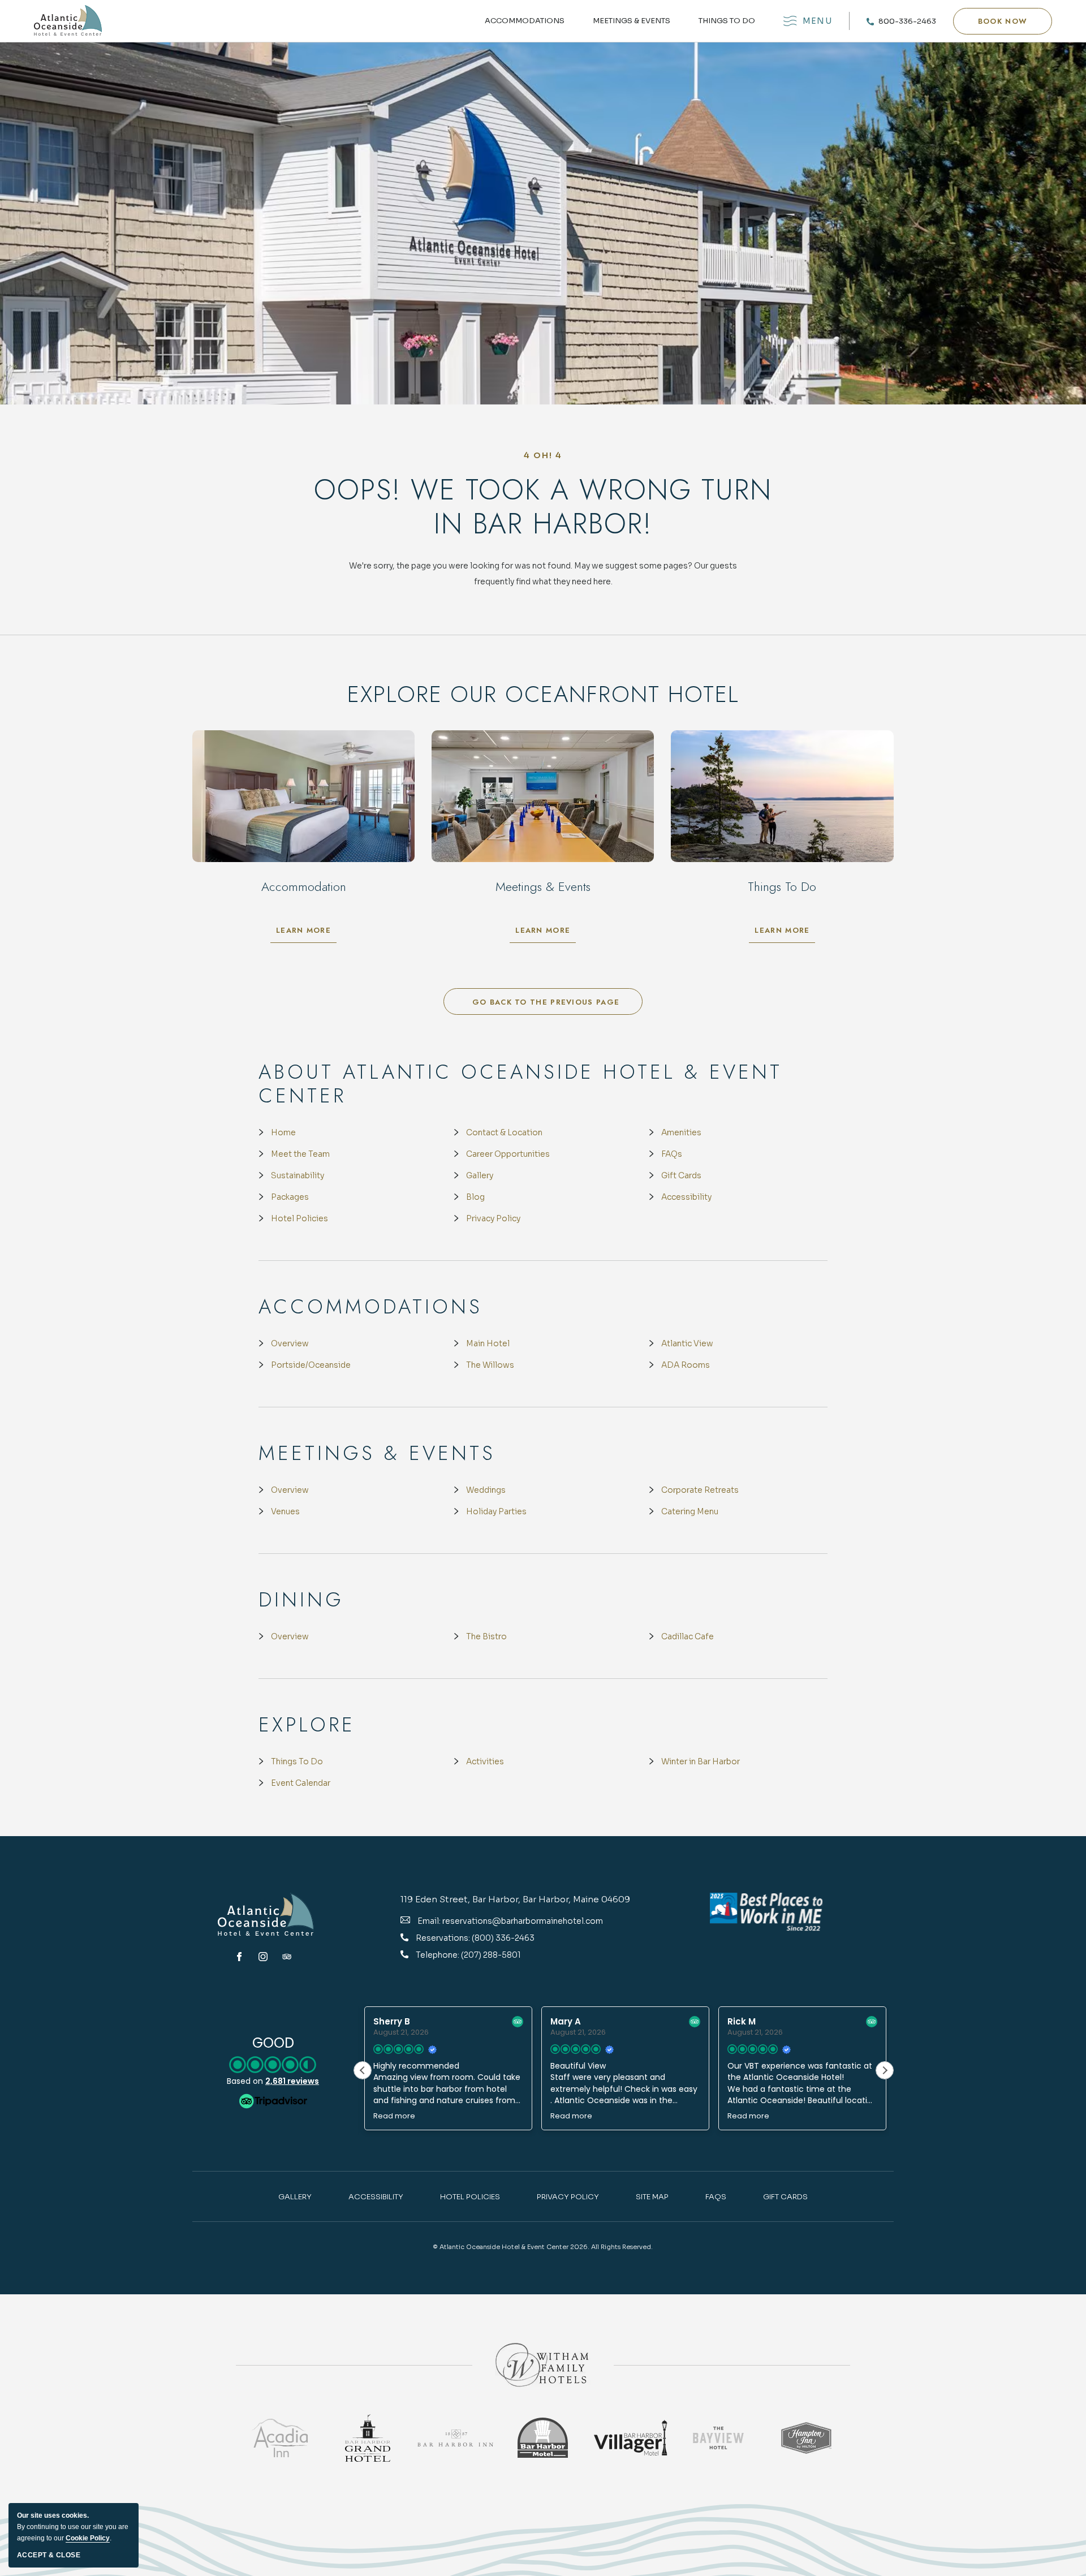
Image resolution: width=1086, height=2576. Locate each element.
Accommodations (525, 21)
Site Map (652, 2197)
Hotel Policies (299, 1218)
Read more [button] (393, 2116)
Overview (290, 1343)
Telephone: (438, 1955)
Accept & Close (49, 2555)
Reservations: (444, 1938)
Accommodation (304, 886)
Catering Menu (690, 1511)
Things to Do (727, 21)
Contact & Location (504, 1132)
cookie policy (88, 2538)
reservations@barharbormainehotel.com (523, 1921)
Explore (307, 1725)
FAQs (672, 1154)
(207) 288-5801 (491, 1955)
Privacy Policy (493, 1218)
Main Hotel (488, 1343)
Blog (475, 1197)
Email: (429, 1921)
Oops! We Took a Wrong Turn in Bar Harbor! (543, 507)
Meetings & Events (632, 21)
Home (283, 1132)
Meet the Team (300, 1154)
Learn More (306, 933)
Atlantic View (687, 1343)
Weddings (486, 1490)
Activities (485, 1761)
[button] (1003, 21)
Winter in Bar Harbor (701, 1761)
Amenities (681, 1132)
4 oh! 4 (543, 455)
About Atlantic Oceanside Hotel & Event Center (520, 1084)
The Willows (490, 1365)
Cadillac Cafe (688, 1636)
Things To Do (297, 1761)
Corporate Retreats (700, 1490)
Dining (301, 1600)
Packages (290, 1197)
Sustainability (298, 1175)
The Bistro (486, 1636)
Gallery (480, 1175)
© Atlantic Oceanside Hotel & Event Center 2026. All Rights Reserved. (543, 2247)
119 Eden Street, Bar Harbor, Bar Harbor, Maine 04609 (515, 1899)
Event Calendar (301, 1783)
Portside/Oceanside (311, 1365)
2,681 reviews (292, 2081)
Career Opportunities (508, 1154)
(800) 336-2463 (503, 1938)
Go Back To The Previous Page (546, 1002)
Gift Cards (681, 1175)
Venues (285, 1511)
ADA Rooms (686, 1365)
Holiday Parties (496, 1511)
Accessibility (686, 1197)
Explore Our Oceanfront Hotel (543, 694)
